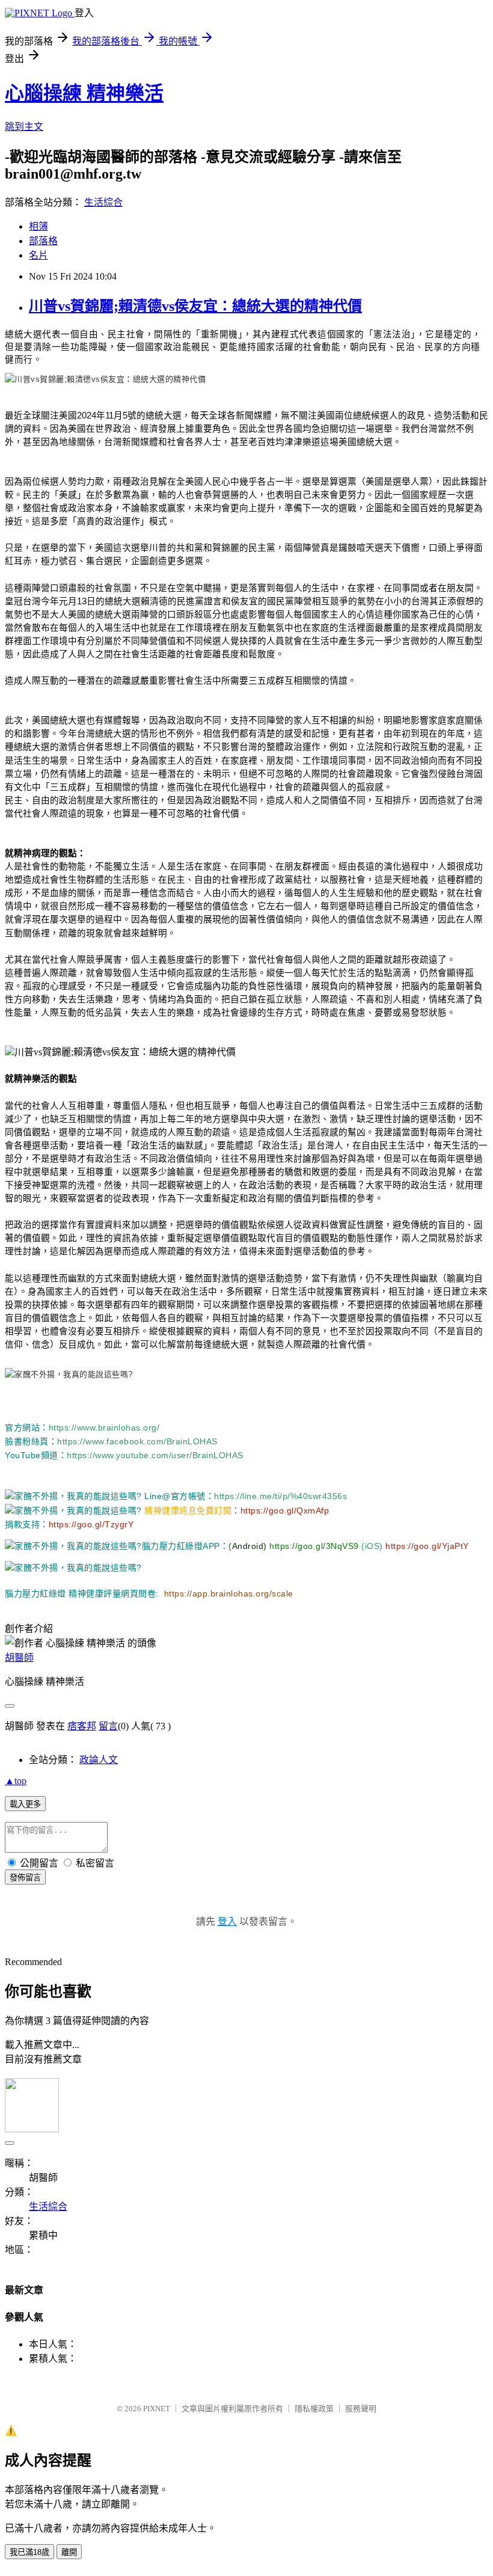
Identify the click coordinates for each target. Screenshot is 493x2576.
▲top (16, 1781)
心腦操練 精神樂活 (84, 93)
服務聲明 (361, 2409)
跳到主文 (24, 127)
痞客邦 (82, 1726)
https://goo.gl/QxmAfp (285, 1510)
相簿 (38, 226)
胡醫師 (19, 1658)
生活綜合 (103, 202)
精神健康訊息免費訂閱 (188, 1510)
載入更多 (25, 1804)
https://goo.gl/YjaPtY (426, 1546)
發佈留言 (25, 1878)
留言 (108, 1726)
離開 (69, 2552)
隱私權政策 (314, 2409)
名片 (38, 255)
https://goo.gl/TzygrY (91, 1524)
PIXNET (157, 2409)
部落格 (43, 241)
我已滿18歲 (29, 2552)
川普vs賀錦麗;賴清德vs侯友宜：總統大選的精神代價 (195, 306)
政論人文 (99, 1760)
